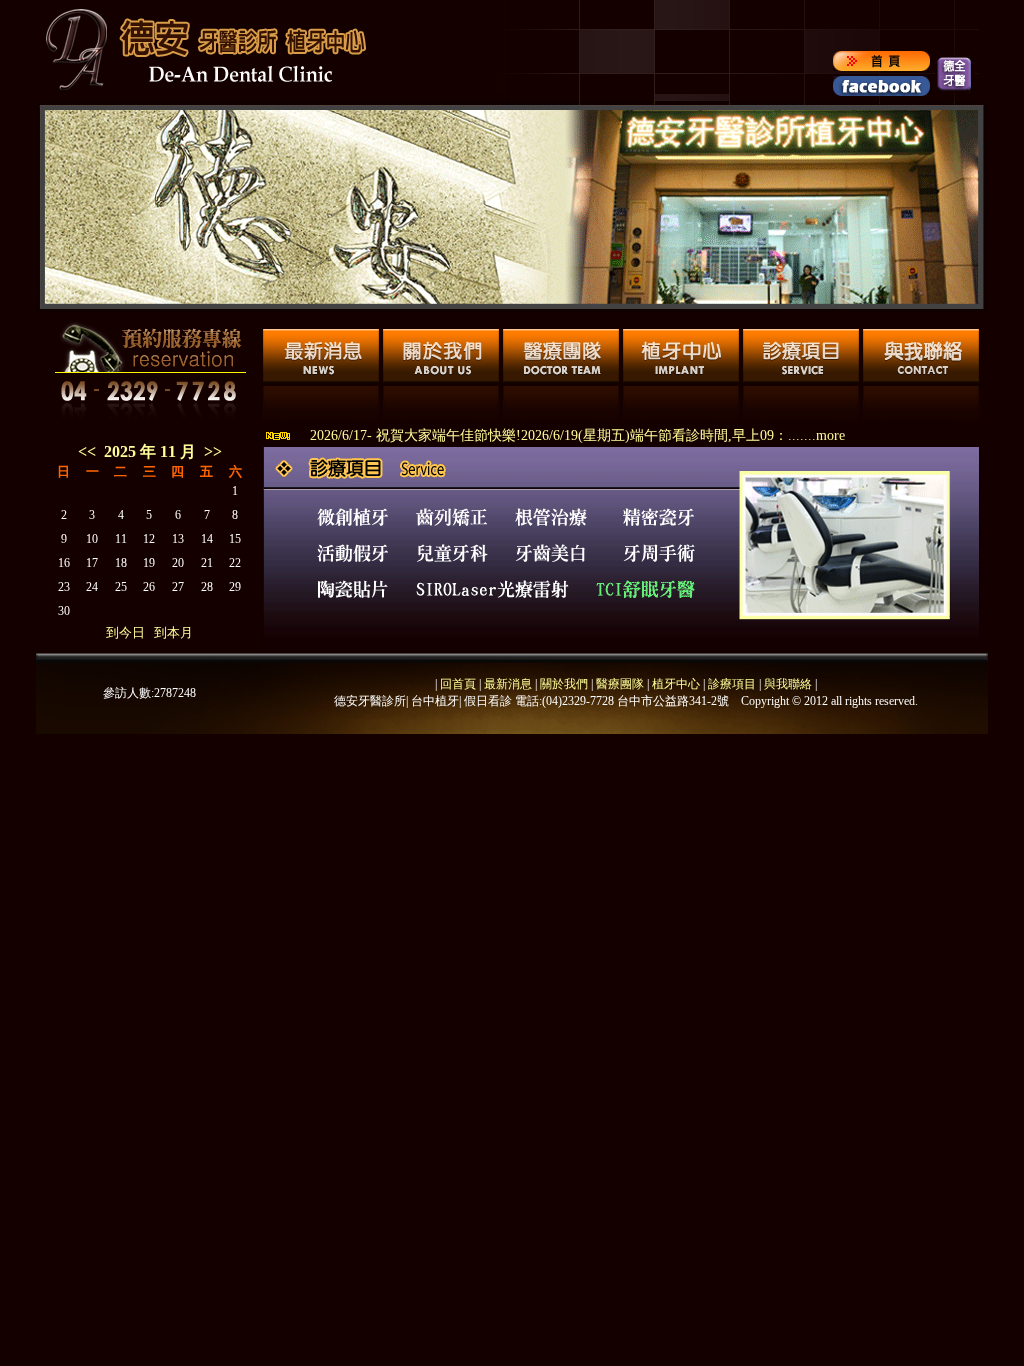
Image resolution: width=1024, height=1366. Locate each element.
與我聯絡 (788, 684)
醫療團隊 (618, 684)
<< (87, 451)
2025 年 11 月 (154, 451)
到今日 (125, 632)
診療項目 (732, 684)
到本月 (173, 632)
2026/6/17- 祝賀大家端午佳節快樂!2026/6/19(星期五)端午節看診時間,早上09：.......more (577, 435)
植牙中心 (676, 684)
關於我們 (562, 684)
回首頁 (458, 684)
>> (213, 451)
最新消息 (508, 684)
